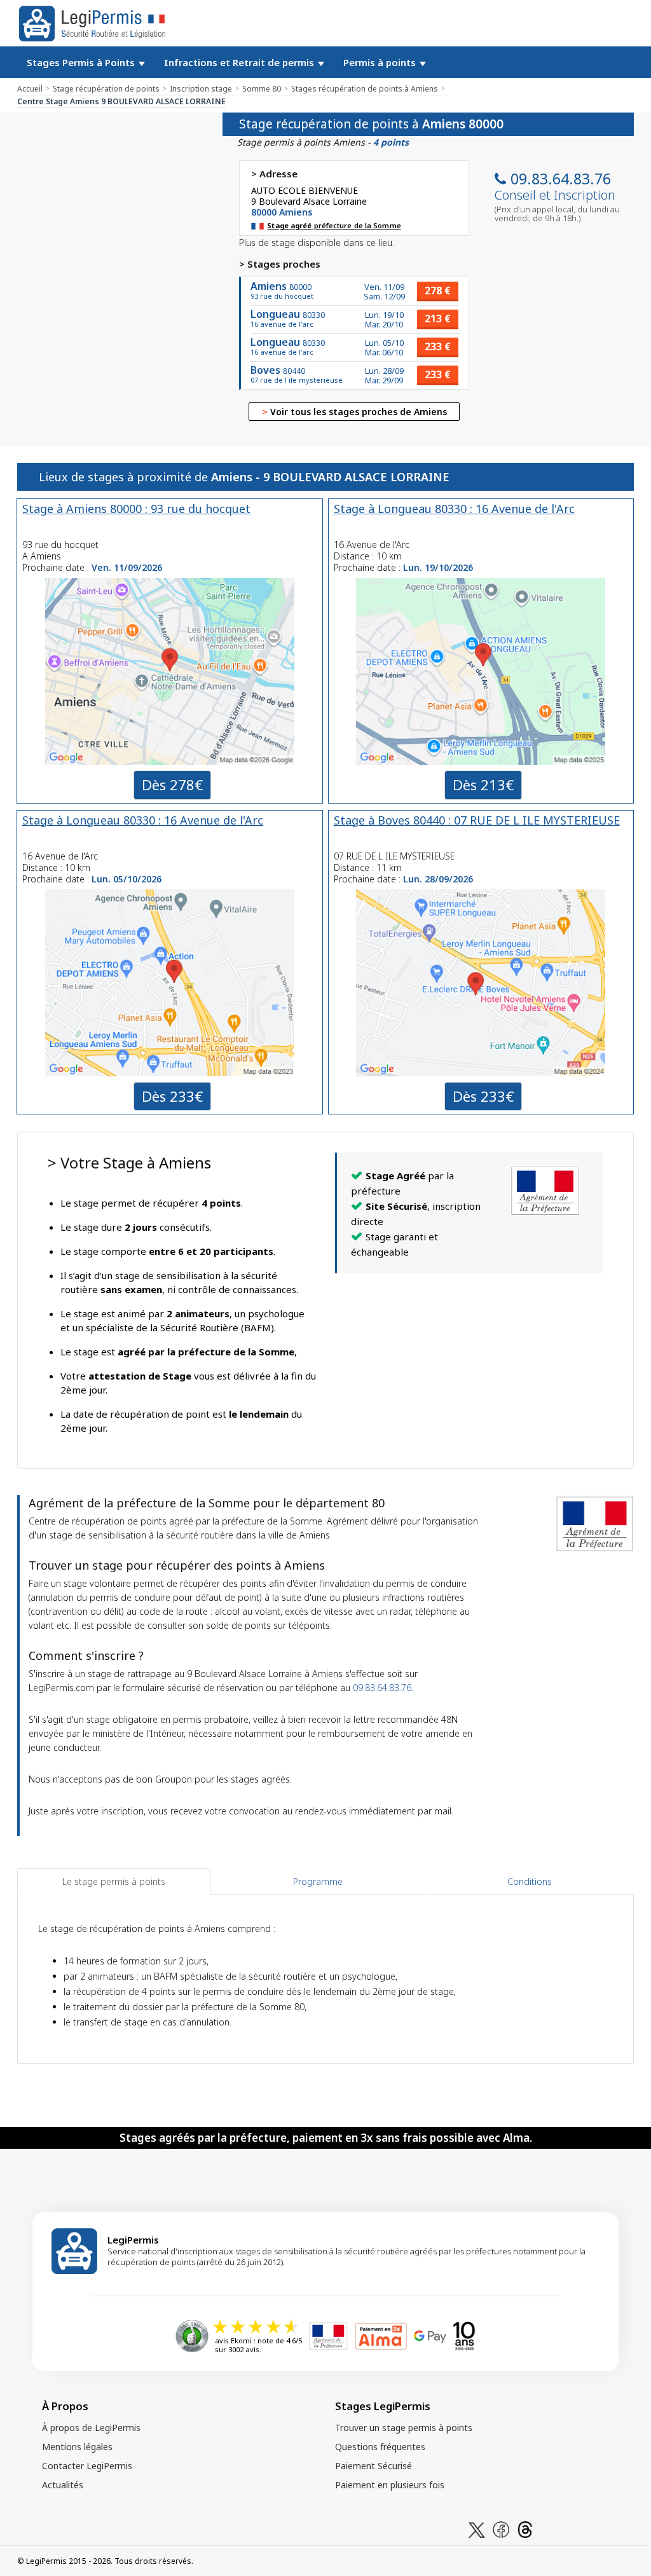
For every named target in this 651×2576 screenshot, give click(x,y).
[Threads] (525, 2529)
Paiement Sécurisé (373, 2466)
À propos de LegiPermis (91, 2428)
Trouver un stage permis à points (404, 2428)
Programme (318, 1881)
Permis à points (381, 62)
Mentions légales (77, 2447)
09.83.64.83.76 (561, 179)
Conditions (530, 1881)
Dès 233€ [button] (172, 1096)
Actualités (63, 2485)
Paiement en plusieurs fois (390, 2485)
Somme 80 (262, 89)
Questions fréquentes (380, 2447)
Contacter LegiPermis (87, 2466)
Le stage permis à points (114, 1881)
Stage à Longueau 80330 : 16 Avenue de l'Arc (454, 509)
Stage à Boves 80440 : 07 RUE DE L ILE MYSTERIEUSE (477, 820)
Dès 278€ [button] (172, 784)
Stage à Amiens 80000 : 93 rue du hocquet (136, 509)
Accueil (30, 89)
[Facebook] (501, 2529)
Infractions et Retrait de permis (240, 62)
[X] (477, 2529)
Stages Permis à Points (82, 62)
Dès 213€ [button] (483, 784)
